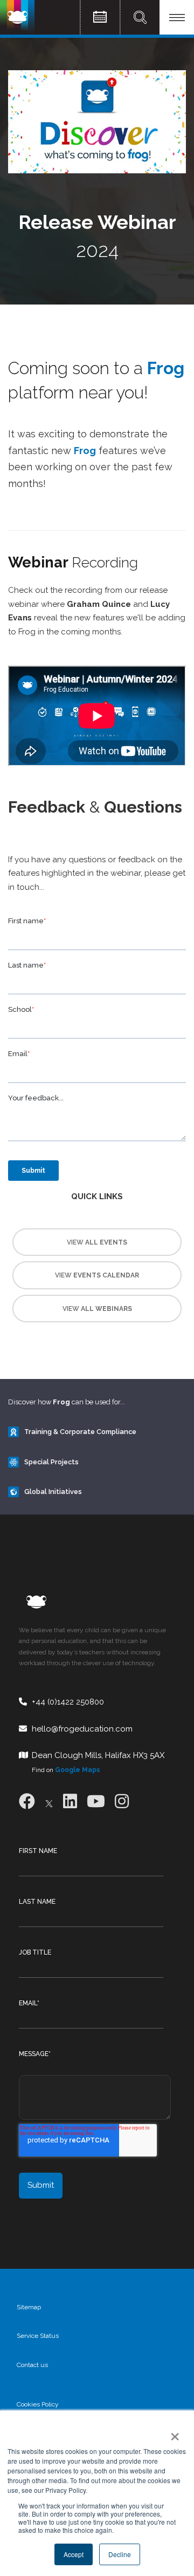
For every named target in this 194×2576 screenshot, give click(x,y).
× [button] (173, 2433)
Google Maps (78, 1770)
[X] (49, 1801)
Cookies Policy (38, 2404)
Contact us (32, 2365)
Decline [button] (120, 2554)
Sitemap (29, 2307)
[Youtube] (96, 1801)
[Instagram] (122, 1801)
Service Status (38, 2336)
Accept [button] (74, 2554)
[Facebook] (27, 1801)
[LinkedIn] (70, 1801)
